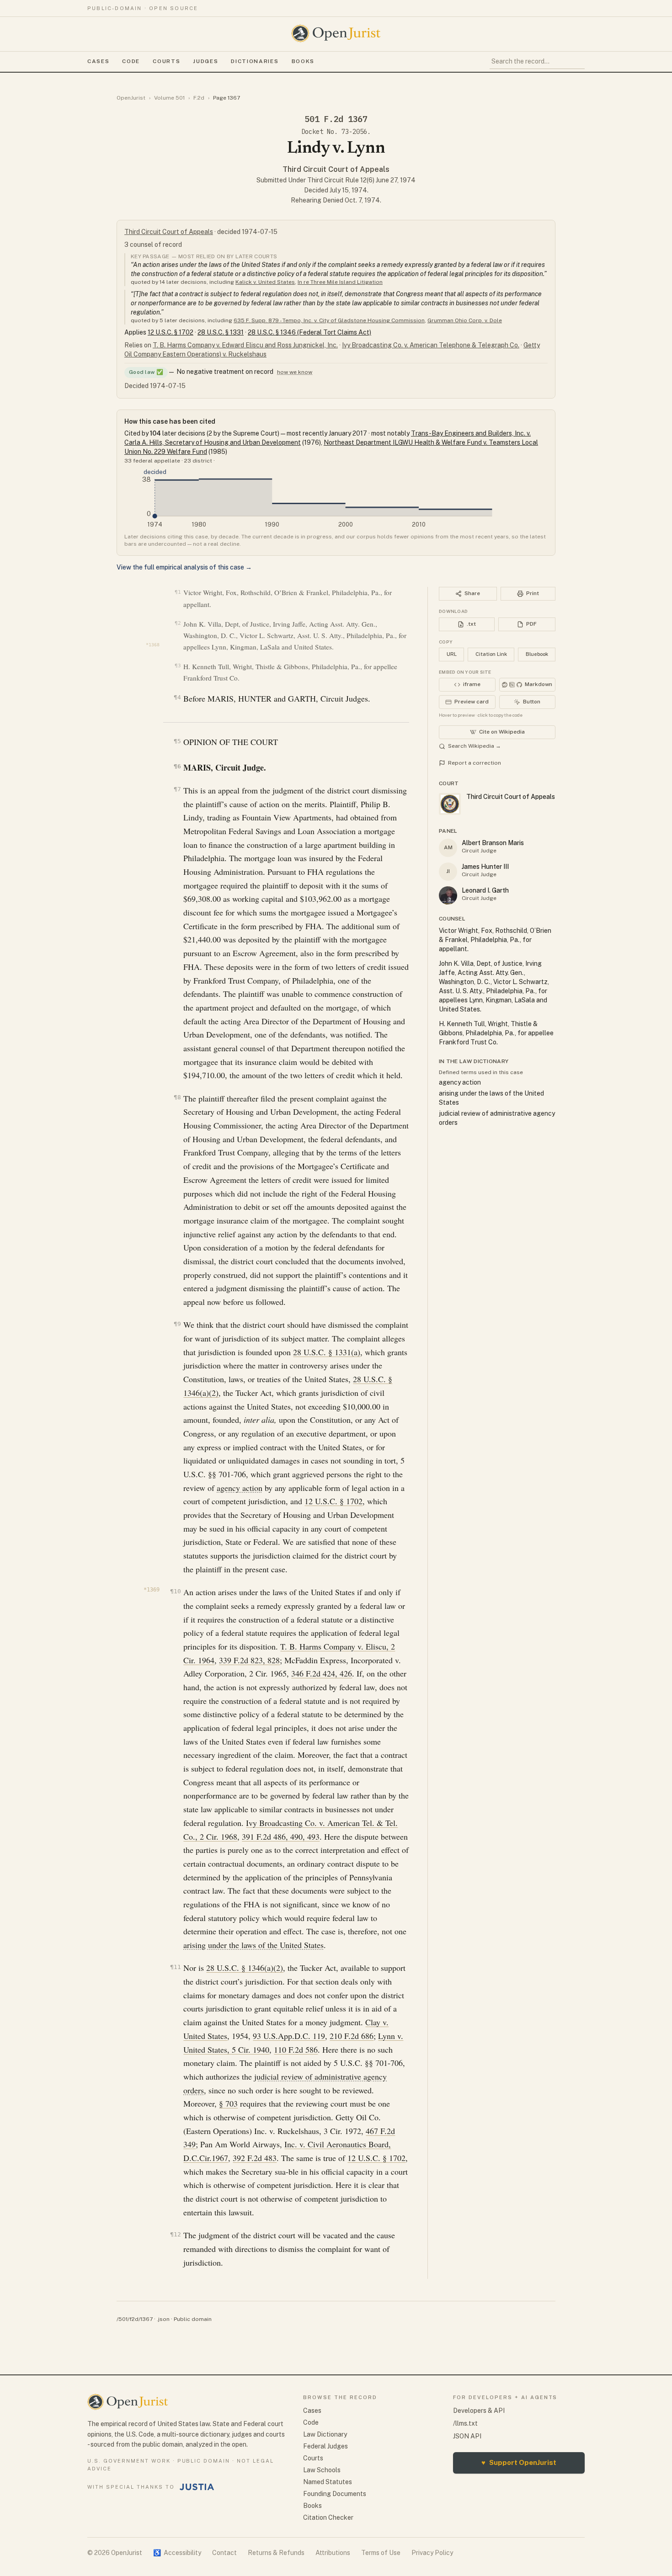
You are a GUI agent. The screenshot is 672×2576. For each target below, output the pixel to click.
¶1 (178, 592)
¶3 (178, 666)
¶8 (177, 1097)
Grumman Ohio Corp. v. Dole (465, 320)
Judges (205, 61)
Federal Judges (325, 2446)
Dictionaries (255, 61)
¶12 (175, 2234)
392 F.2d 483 (255, 2158)
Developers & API (479, 2411)
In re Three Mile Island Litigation (340, 282)
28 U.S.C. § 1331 (221, 332)
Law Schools (322, 2470)
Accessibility (177, 2553)
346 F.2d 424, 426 (322, 1673)
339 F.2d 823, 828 (249, 1660)
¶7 (177, 789)
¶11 (175, 1967)
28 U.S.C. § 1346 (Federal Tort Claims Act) (309, 332)
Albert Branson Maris (493, 843)
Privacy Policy (432, 2553)
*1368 (153, 645)
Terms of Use (381, 2553)
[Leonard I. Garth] (448, 895)
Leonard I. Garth (485, 890)
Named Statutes (328, 2482)
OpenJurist (131, 98)
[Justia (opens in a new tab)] (197, 2487)
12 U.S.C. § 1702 (171, 332)
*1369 (152, 1590)
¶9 (177, 1324)
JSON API (467, 2436)
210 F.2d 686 (352, 2036)
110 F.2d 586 (296, 2049)
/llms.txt (465, 2423)
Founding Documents (335, 2494)
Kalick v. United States (265, 282)
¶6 (177, 766)
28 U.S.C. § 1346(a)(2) (245, 1968)
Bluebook (537, 654)
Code (131, 61)
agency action (240, 1488)
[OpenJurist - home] (336, 33)
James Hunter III (485, 867)
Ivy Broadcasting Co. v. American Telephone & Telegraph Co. (431, 345)
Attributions (333, 2553)
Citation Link (491, 654)
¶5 (177, 741)
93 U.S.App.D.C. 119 (289, 2036)
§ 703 (228, 2103)
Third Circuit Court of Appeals (336, 169)
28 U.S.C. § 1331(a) (327, 1352)
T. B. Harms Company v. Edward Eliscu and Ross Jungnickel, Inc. (245, 345)
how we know (295, 372)
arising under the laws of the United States (253, 1945)
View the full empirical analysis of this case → (184, 567)
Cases (98, 61)
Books (303, 61)
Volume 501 (169, 98)
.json (163, 2319)
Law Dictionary (325, 2434)
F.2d (199, 98)
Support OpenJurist (519, 2462)
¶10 (175, 1591)
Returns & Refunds (276, 2553)
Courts (166, 61)
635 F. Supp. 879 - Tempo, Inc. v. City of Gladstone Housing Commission (329, 320)
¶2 (178, 623)
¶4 (177, 697)
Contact (224, 2553)
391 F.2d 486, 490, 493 (281, 1836)
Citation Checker (328, 2517)
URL (452, 654)
